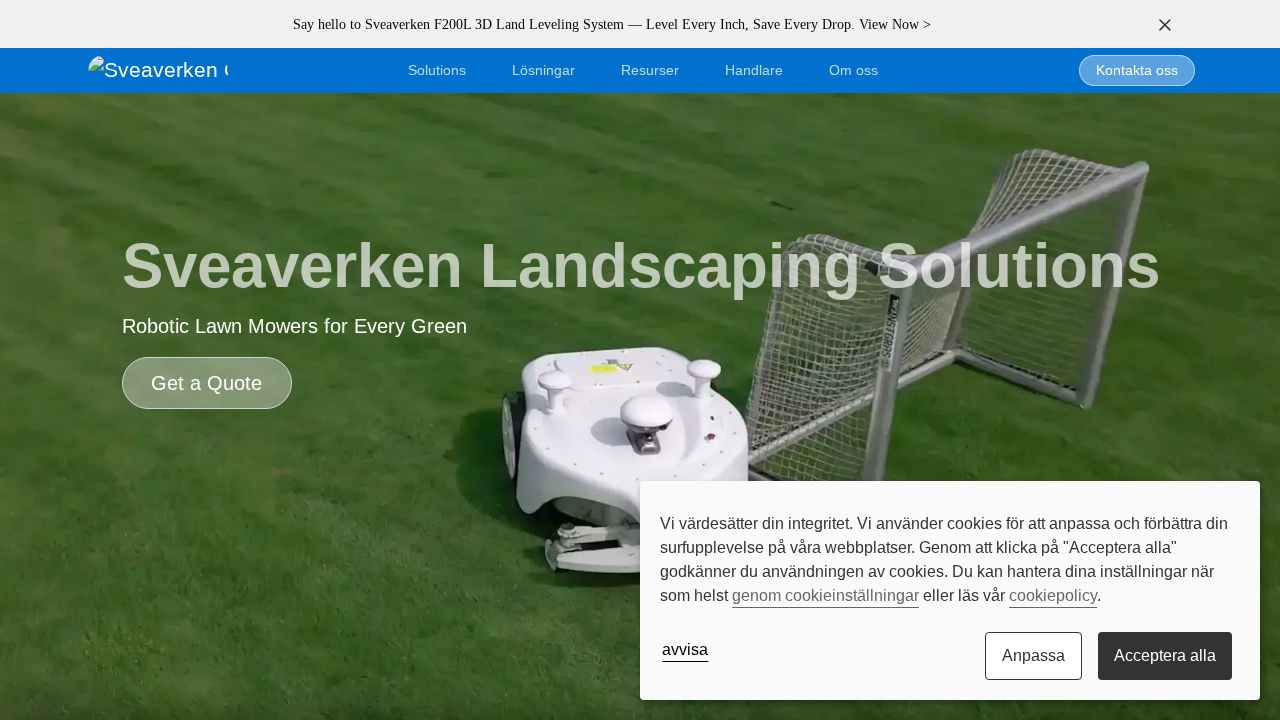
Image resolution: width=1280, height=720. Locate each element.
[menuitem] (853, 70)
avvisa (685, 649)
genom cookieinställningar (825, 595)
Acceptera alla (1165, 655)
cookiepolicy (1053, 595)
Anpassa (1033, 655)
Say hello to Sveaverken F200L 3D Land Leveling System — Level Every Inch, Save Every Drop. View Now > (612, 24)
